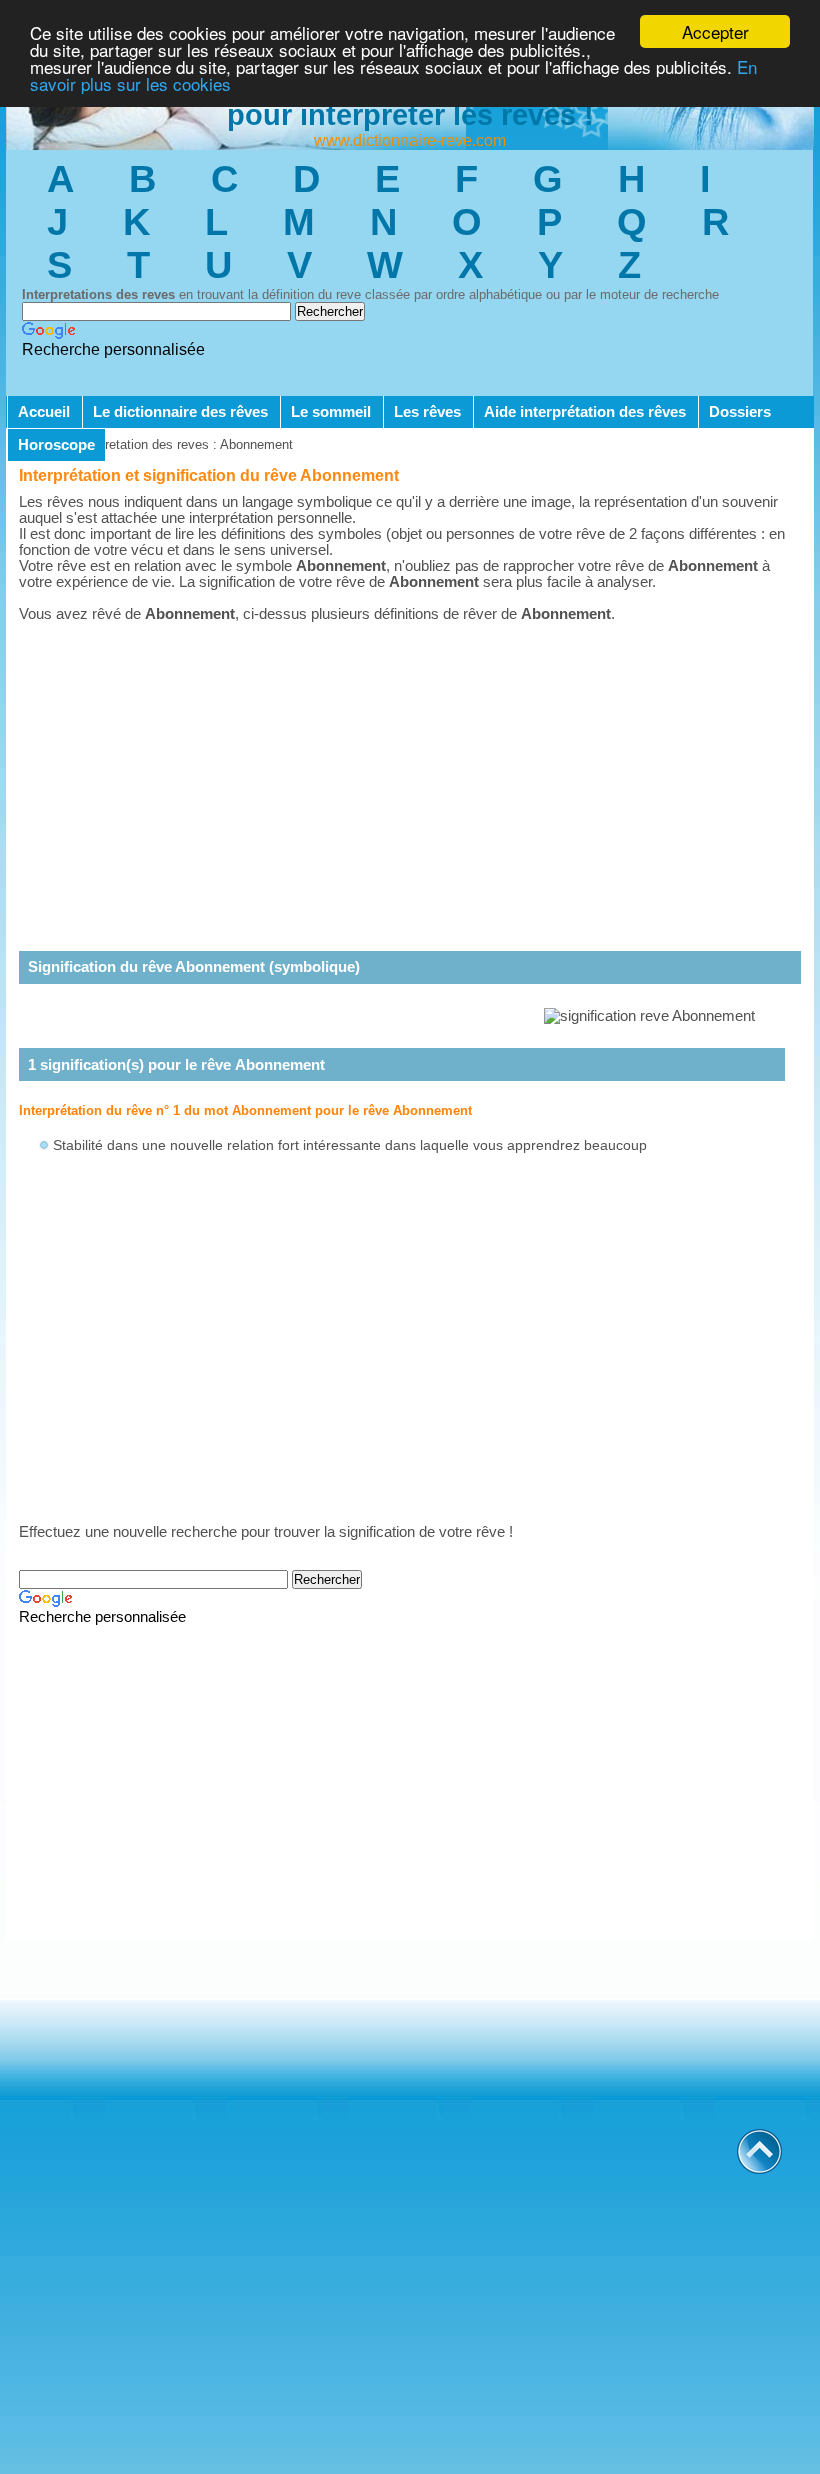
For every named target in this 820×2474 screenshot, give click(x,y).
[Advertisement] (410, 771)
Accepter (715, 31)
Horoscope (56, 445)
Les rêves (427, 412)
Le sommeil (331, 412)
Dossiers (740, 412)
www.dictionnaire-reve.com (410, 140)
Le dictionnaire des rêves (180, 412)
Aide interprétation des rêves (585, 412)
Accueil (44, 412)
